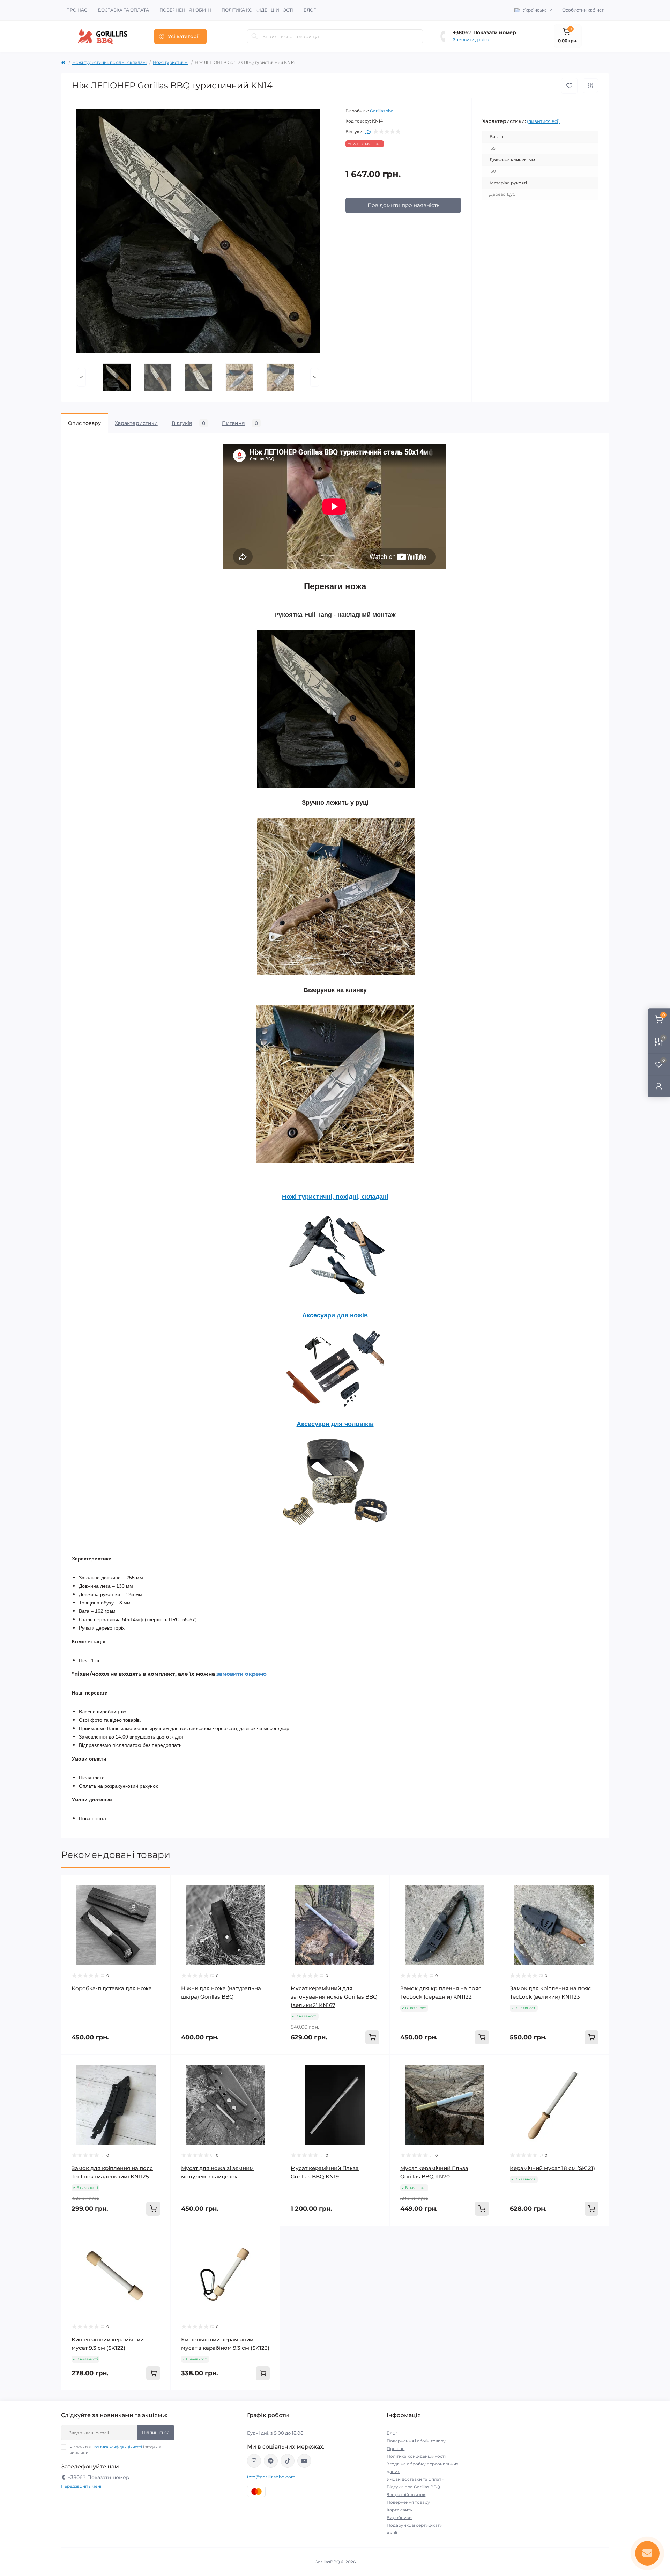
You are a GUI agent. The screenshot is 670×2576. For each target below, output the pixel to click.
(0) (368, 132)
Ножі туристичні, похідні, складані (109, 62)
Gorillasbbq (382, 111)
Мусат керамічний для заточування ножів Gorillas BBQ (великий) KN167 (334, 1997)
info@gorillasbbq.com (271, 2477)
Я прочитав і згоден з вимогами (115, 2450)
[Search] (255, 36)
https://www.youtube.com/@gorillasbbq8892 (304, 2461)
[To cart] (372, 2037)
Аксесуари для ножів (335, 1315)
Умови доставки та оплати (415, 2479)
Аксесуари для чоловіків (335, 1424)
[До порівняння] (590, 86)
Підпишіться (156, 2432)
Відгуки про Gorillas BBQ (413, 2487)
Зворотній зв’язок (406, 2494)
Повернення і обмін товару (416, 2441)
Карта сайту (400, 2510)
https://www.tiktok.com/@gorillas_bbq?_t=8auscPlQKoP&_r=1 (288, 2461)
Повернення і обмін (185, 10)
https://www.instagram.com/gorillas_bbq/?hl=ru (254, 2461)
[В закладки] (569, 86)
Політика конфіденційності (257, 10)
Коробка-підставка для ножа (112, 1988)
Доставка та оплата (123, 10)
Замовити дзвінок (472, 40)
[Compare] (160, 1899)
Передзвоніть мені (81, 2486)
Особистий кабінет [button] (583, 10)
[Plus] (477, 2237)
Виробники (399, 2518)
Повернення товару (408, 2502)
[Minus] (412, 2237)
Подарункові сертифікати (415, 2525)
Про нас (77, 10)
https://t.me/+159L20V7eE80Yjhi (271, 2461)
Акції (392, 2533)
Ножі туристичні (171, 62)
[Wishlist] (160, 1885)
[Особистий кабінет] (659, 1086)
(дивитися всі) (543, 121)
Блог (310, 10)
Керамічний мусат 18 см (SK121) (552, 2168)
